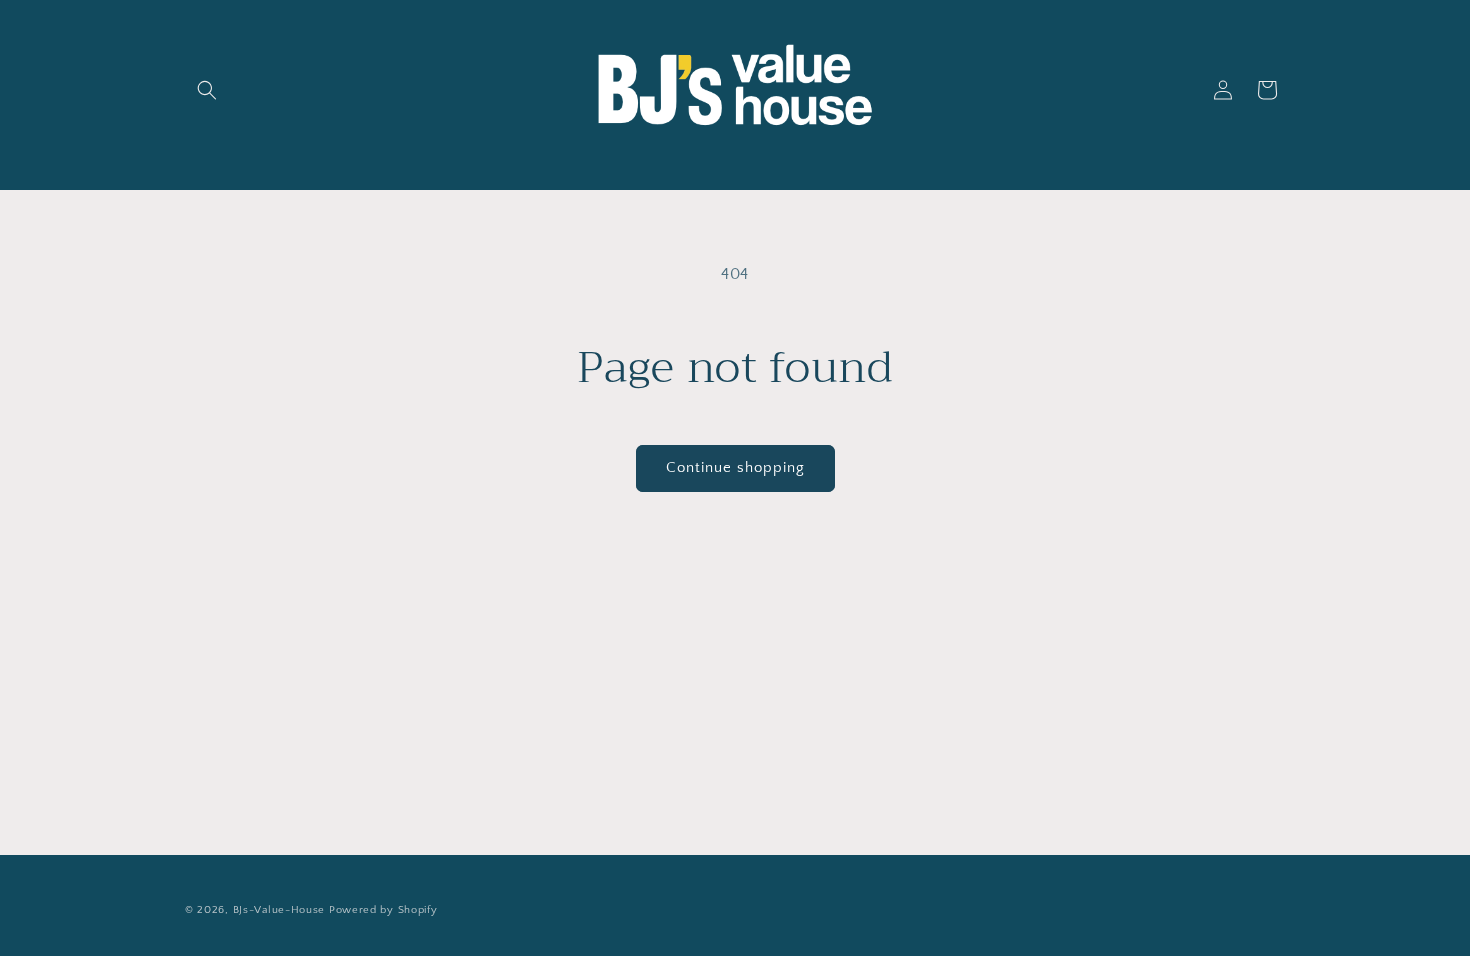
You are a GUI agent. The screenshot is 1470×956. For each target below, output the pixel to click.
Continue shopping (735, 467)
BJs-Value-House (279, 910)
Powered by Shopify (383, 910)
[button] (207, 90)
